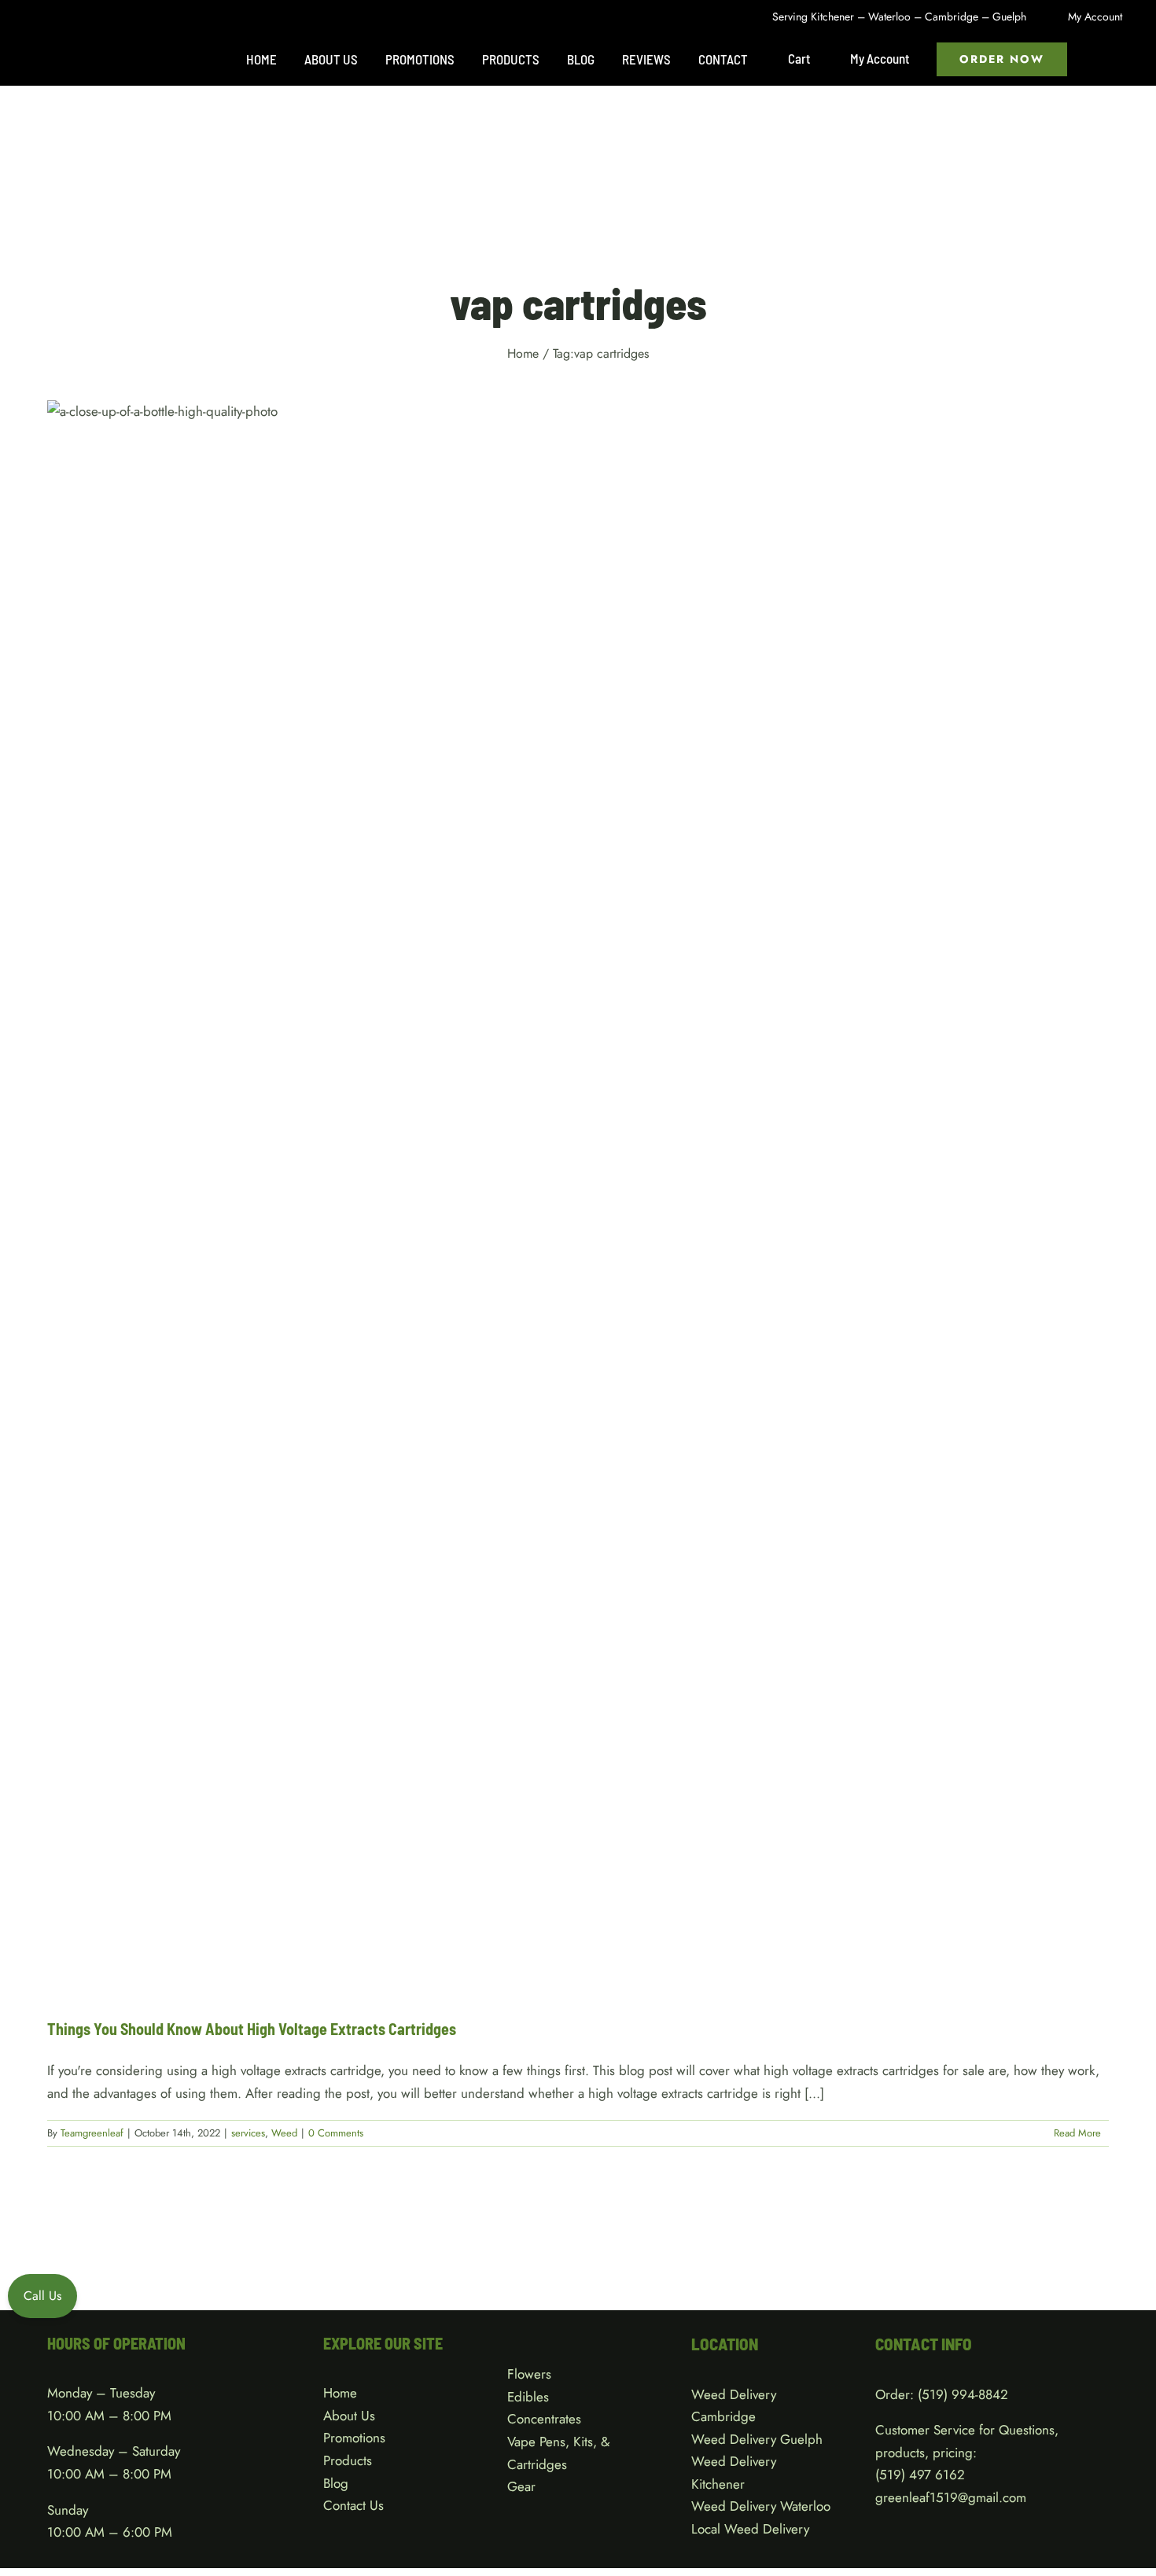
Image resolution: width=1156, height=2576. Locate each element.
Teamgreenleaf (92, 2133)
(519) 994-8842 (963, 2394)
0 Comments (336, 2133)
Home (340, 2393)
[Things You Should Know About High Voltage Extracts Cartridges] (578, 1197)
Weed (598, 1213)
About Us (349, 2416)
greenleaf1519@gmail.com (951, 2497)
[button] (1100, 59)
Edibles (528, 2397)
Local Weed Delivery (750, 2529)
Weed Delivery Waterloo (761, 2506)
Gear (521, 2486)
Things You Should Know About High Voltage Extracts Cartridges (252, 2029)
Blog (336, 2483)
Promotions (354, 2438)
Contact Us (353, 2505)
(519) (892, 2475)
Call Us (42, 2296)
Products (348, 2460)
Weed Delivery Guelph (757, 2439)
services (562, 1213)
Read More (1077, 2133)
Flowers (529, 2374)
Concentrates (544, 2419)
